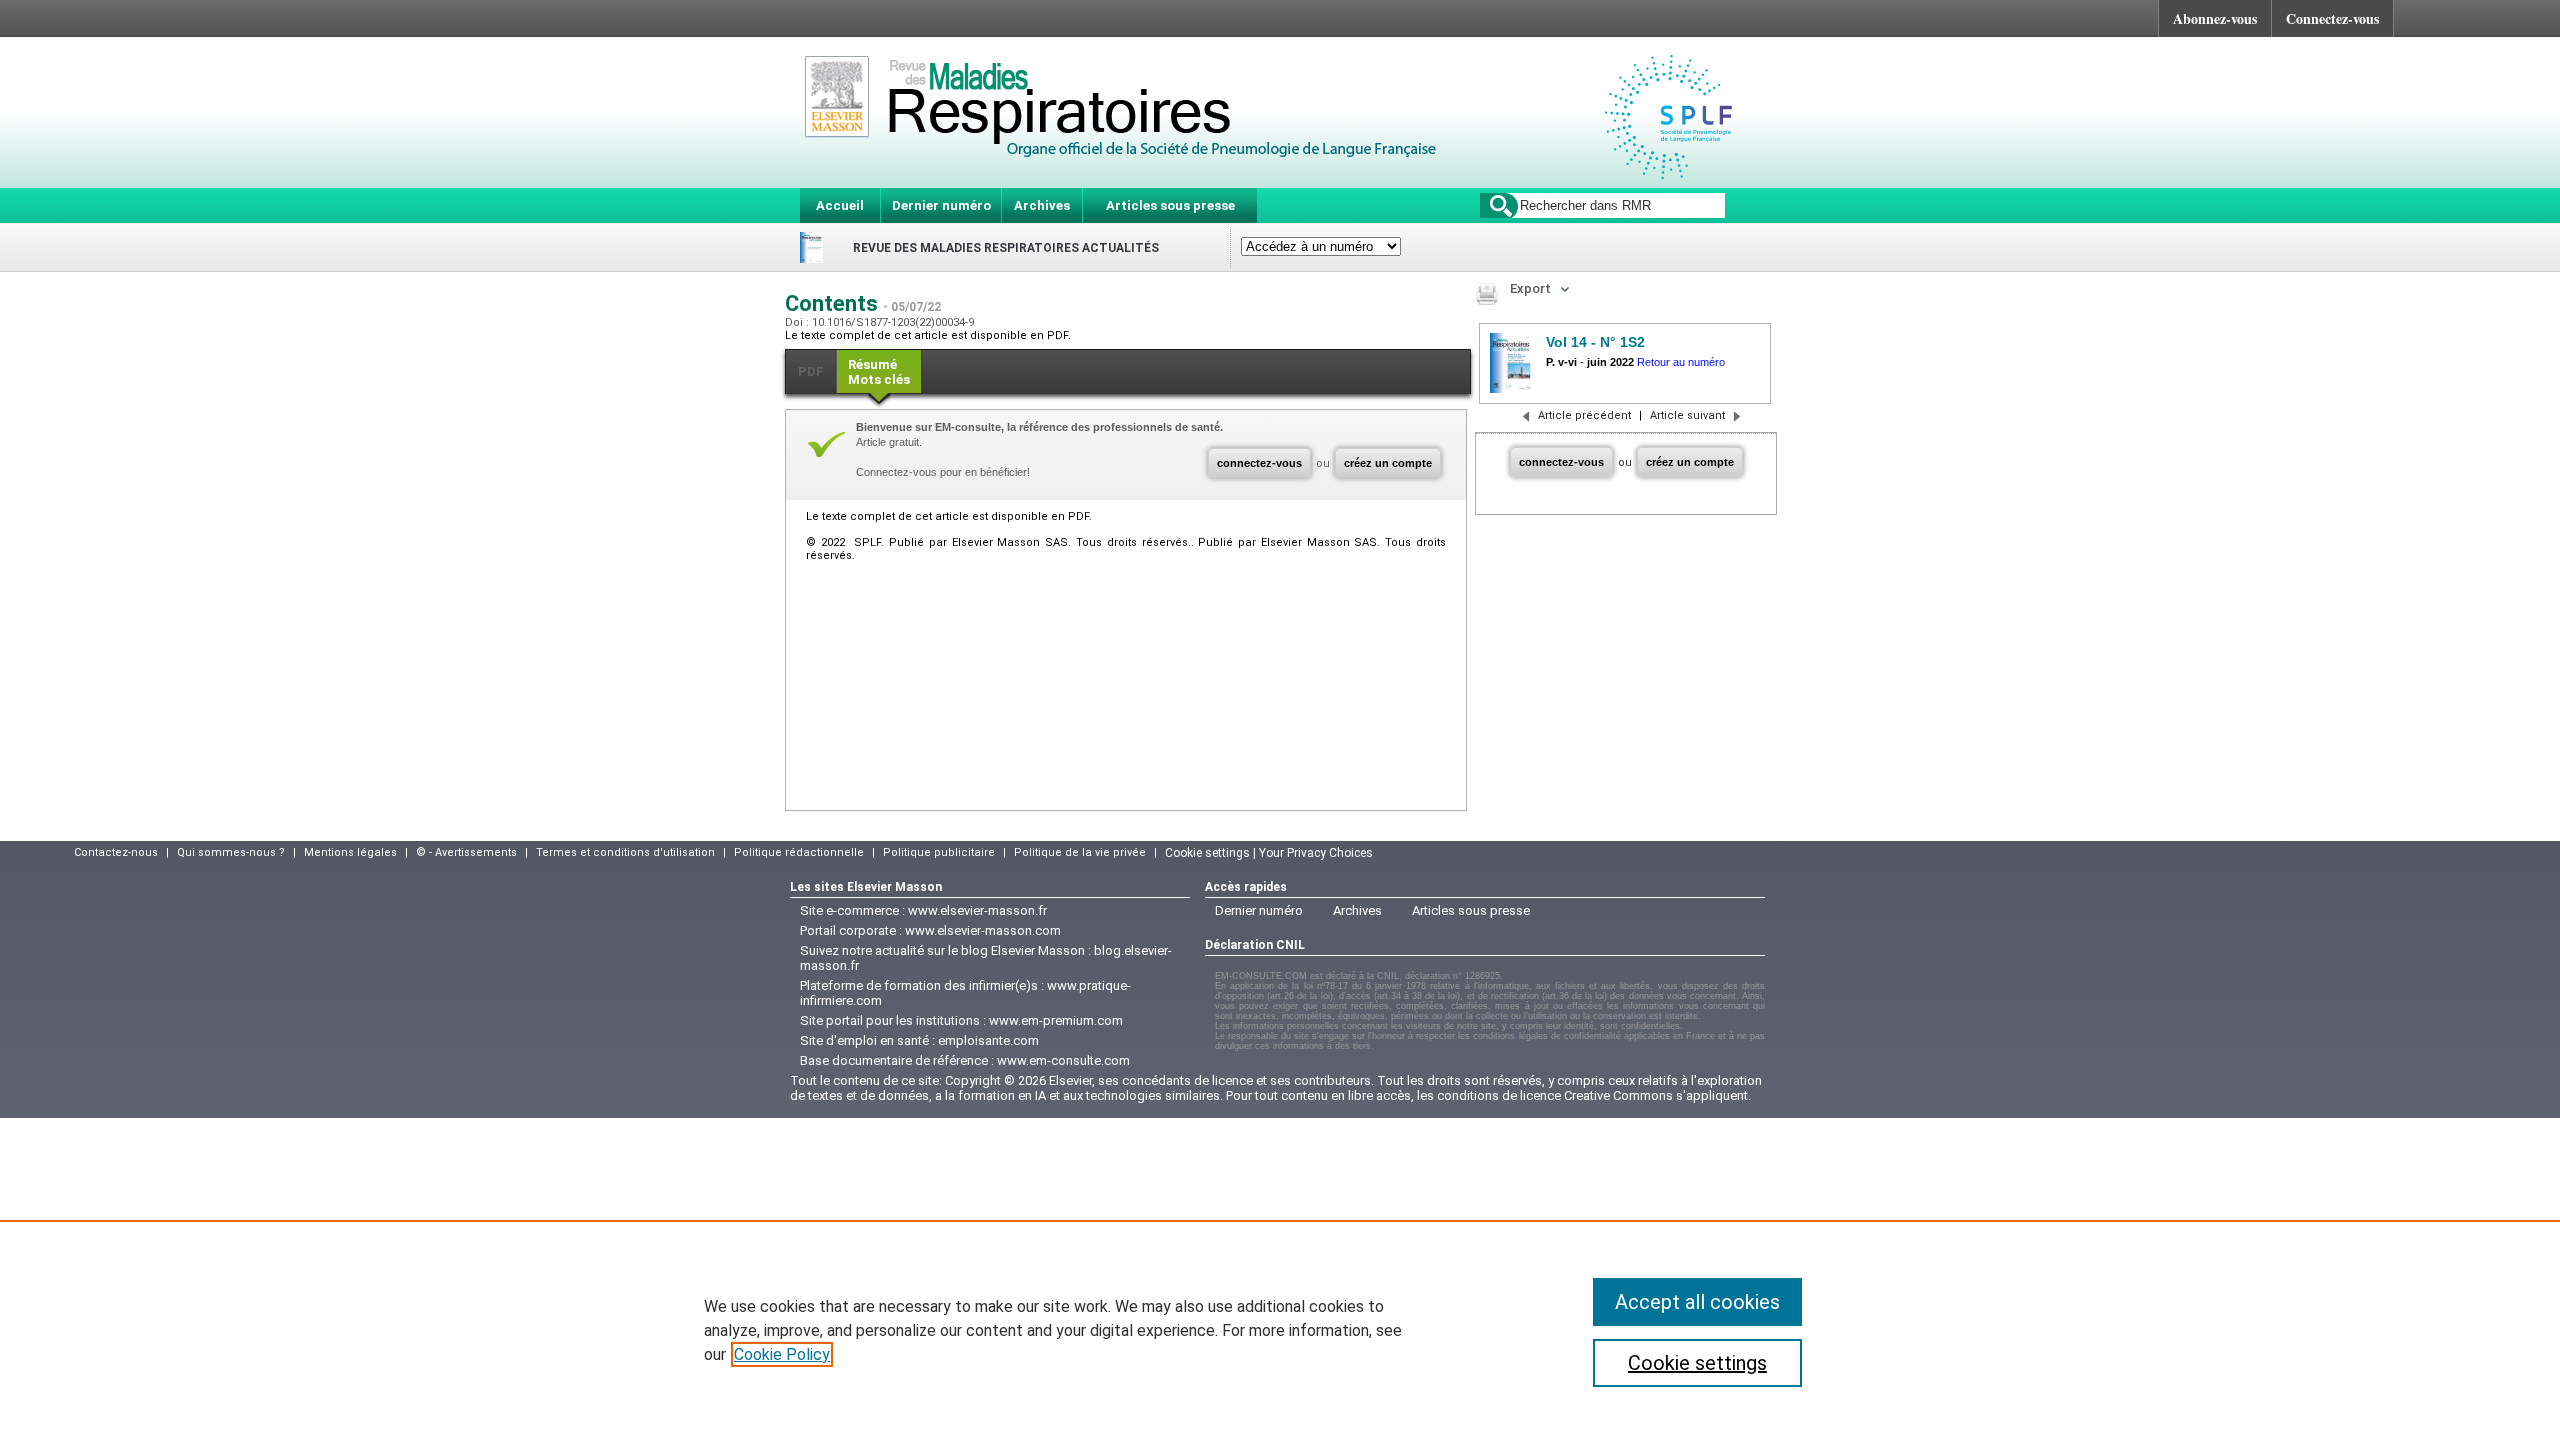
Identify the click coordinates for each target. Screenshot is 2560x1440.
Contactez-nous (116, 852)
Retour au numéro (1681, 362)
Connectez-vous (2332, 18)
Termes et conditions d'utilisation (625, 852)
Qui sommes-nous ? (231, 852)
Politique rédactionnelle (799, 852)
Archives (1042, 205)
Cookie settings (1697, 1363)
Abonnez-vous (2215, 18)
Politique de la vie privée (1080, 852)
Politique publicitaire (939, 852)
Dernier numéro (941, 205)
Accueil (840, 205)
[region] (1280, 1330)
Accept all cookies (1697, 1302)
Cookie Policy (782, 1354)
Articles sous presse (1170, 205)
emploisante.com (988, 1040)
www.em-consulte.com (1063, 1060)
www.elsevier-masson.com (983, 930)
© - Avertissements (466, 852)
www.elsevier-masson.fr (977, 910)
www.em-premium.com (1056, 1020)
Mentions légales (350, 852)
